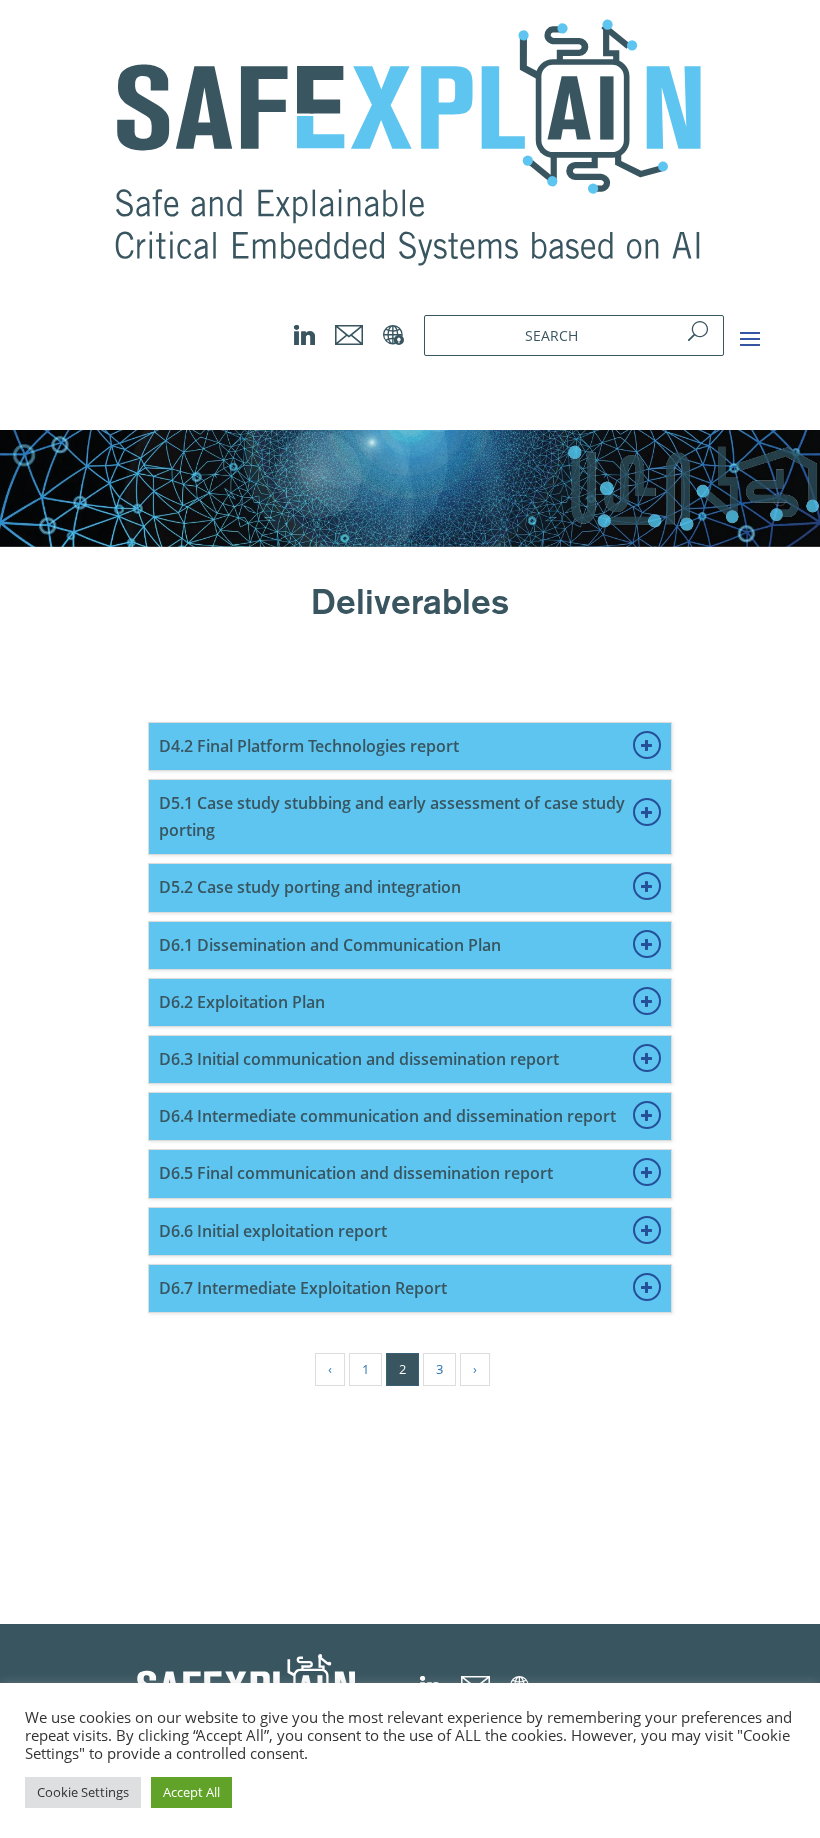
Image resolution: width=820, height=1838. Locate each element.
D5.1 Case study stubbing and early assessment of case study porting (392, 816)
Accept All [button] (191, 1792)
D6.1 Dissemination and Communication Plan (330, 945)
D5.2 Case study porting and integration (310, 887)
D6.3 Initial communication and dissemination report (359, 1059)
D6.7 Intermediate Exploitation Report (303, 1288)
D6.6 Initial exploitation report (273, 1231)
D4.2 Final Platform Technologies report (309, 746)
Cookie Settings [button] (83, 1792)
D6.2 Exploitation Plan (242, 1002)
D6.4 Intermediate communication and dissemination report (387, 1116)
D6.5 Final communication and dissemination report (356, 1173)
